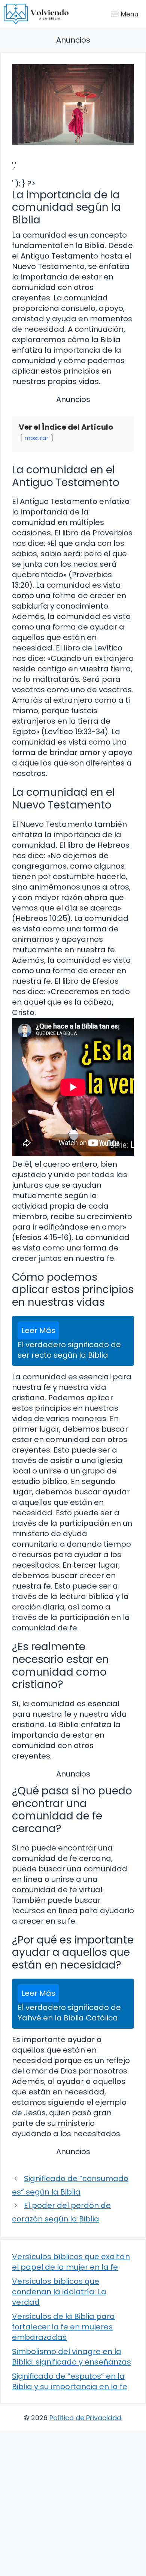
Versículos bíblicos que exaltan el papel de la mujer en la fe (71, 2262)
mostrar (36, 438)
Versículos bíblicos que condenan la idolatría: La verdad (59, 2292)
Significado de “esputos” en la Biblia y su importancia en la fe (70, 2381)
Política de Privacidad (85, 2418)
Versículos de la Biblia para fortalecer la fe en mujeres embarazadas (63, 2327)
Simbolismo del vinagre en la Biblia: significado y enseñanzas (72, 2357)
